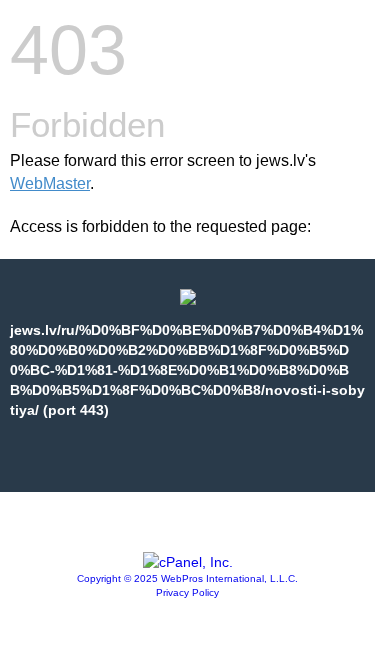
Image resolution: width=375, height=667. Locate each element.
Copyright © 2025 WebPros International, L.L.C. (187, 578)
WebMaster (50, 183)
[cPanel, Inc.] (188, 562)
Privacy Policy (187, 592)
